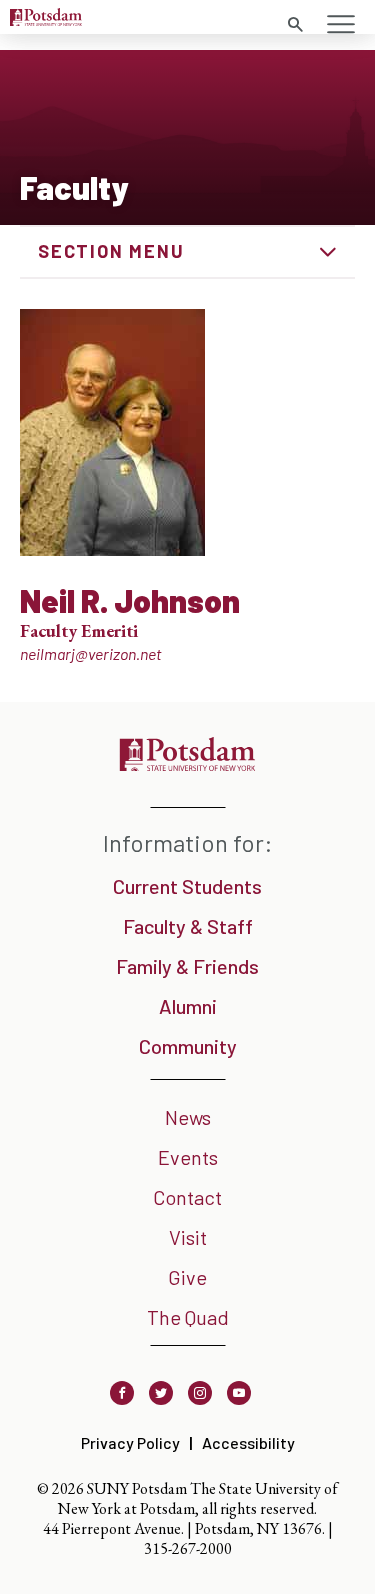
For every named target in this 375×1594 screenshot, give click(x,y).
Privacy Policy (130, 1442)
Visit (188, 1237)
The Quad (188, 1317)
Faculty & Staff (188, 926)
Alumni (188, 1006)
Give (187, 1277)
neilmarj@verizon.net (91, 653)
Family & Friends (187, 966)
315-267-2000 (188, 1548)
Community (188, 1046)
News (188, 1117)
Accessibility (248, 1442)
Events (188, 1157)
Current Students (187, 886)
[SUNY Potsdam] (187, 764)
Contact (187, 1197)
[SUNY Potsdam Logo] (46, 19)
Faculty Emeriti (79, 630)
